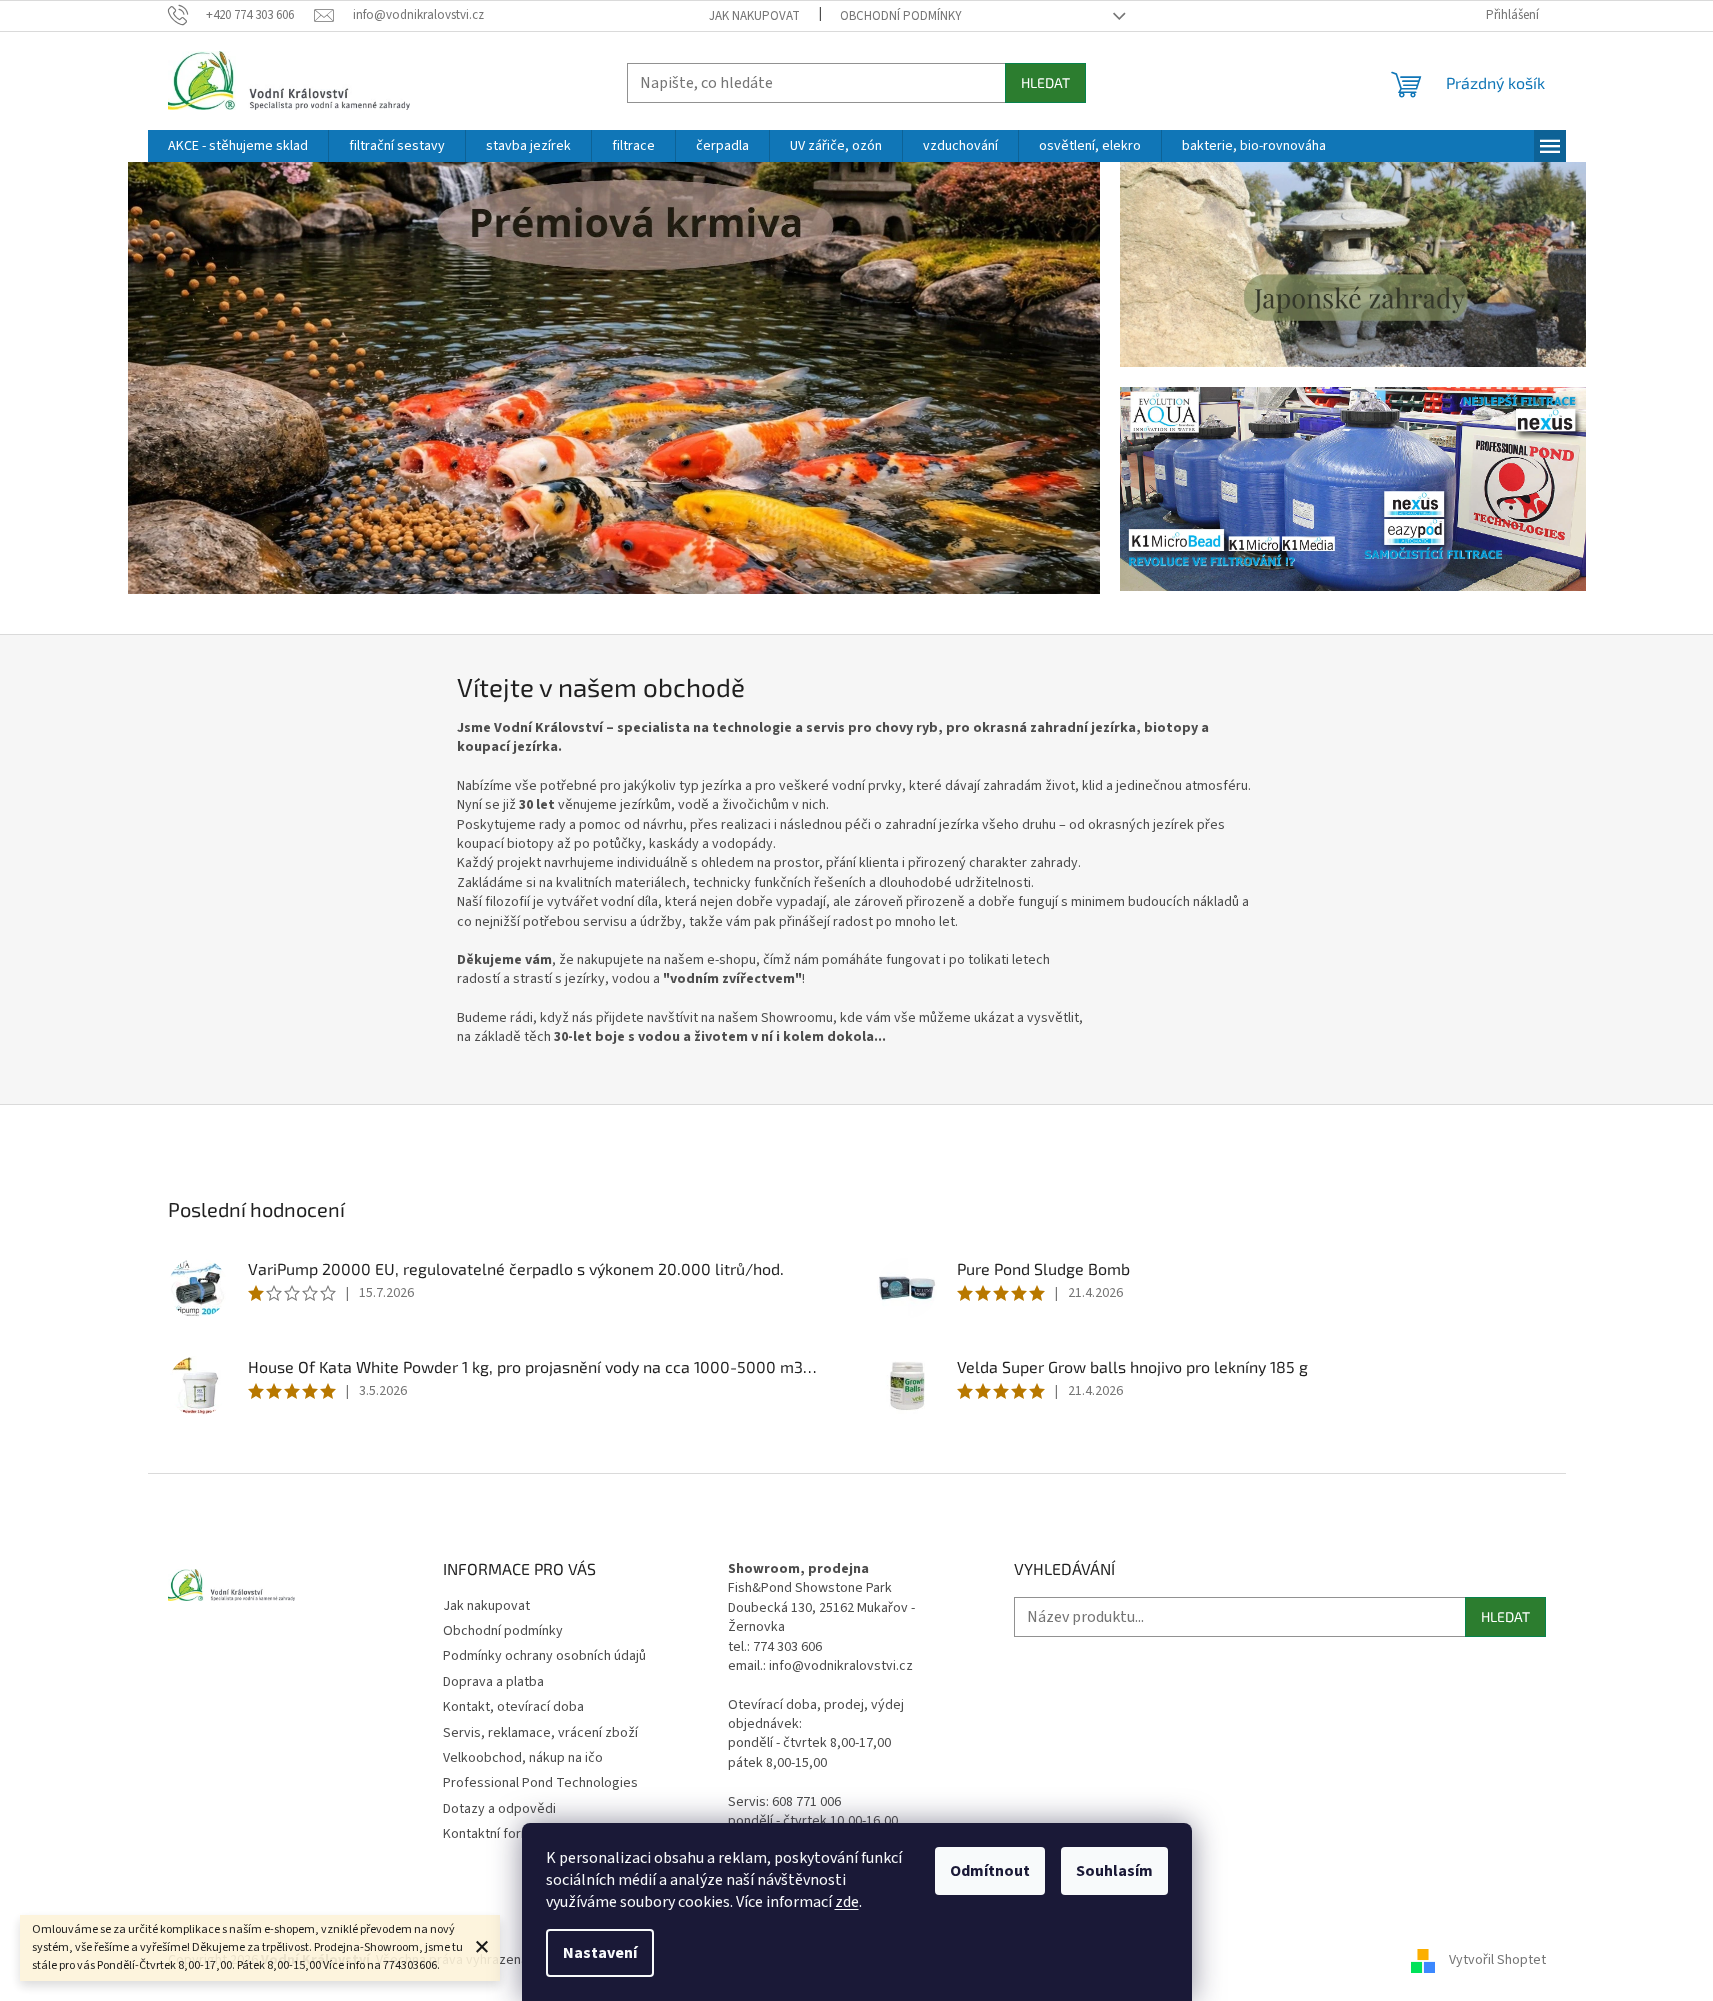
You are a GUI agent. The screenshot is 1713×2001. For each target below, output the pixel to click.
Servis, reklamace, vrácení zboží (540, 1733)
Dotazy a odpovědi (499, 1809)
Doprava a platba (493, 1682)
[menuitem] (238, 146)
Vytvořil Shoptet (1497, 1960)
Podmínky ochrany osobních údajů (544, 1656)
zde (847, 1902)
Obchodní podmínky (901, 16)
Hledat (1045, 82)
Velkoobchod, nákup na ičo (523, 1758)
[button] (201, 379)
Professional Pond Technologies (540, 1783)
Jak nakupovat (754, 16)
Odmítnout (990, 1871)
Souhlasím (1114, 1871)
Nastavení (600, 1953)
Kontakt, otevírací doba (513, 1707)
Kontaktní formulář (498, 1834)
